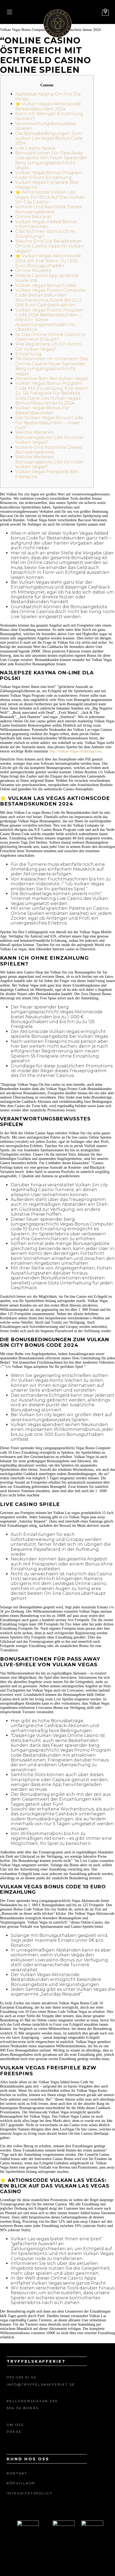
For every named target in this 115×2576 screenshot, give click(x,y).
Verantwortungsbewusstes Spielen (45, 126)
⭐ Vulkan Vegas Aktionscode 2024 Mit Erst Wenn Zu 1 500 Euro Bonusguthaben (48, 261)
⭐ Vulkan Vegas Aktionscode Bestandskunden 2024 (48, 106)
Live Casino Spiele (35, 148)
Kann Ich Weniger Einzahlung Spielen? (49, 116)
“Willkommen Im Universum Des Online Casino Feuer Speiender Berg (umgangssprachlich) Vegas (52, 366)
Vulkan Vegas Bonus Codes (46, 285)
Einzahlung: (29, 354)
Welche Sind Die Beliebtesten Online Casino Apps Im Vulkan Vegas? (49, 246)
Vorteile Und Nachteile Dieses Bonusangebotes (49, 209)
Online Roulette (33, 271)
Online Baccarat (33, 217)
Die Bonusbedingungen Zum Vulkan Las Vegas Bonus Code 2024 (49, 138)
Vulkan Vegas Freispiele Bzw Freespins (47, 185)
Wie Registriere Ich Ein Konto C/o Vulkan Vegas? (48, 346)
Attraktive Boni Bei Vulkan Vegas (52, 378)
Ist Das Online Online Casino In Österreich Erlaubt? (50, 337)
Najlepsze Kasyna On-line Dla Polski (48, 96)
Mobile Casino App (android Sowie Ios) (47, 278)
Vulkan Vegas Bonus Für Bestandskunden (42, 410)
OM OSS (15, 2425)
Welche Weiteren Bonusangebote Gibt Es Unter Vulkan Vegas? (49, 437)
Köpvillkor (21, 2483)
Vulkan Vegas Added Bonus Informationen (46, 224)
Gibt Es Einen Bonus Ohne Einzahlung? (45, 234)
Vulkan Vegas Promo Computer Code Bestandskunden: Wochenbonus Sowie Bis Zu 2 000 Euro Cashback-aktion (51, 298)
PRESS (14, 2432)
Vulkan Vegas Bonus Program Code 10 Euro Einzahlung (49, 175)
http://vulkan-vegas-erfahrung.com (75, 751)
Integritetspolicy (30, 2493)
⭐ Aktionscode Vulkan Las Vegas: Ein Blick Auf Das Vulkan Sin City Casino (50, 197)
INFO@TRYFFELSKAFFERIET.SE (41, 2384)
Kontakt (17, 2473)
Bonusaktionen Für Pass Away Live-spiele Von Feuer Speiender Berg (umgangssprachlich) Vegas (51, 160)
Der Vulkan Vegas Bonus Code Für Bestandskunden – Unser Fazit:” (49, 423)
